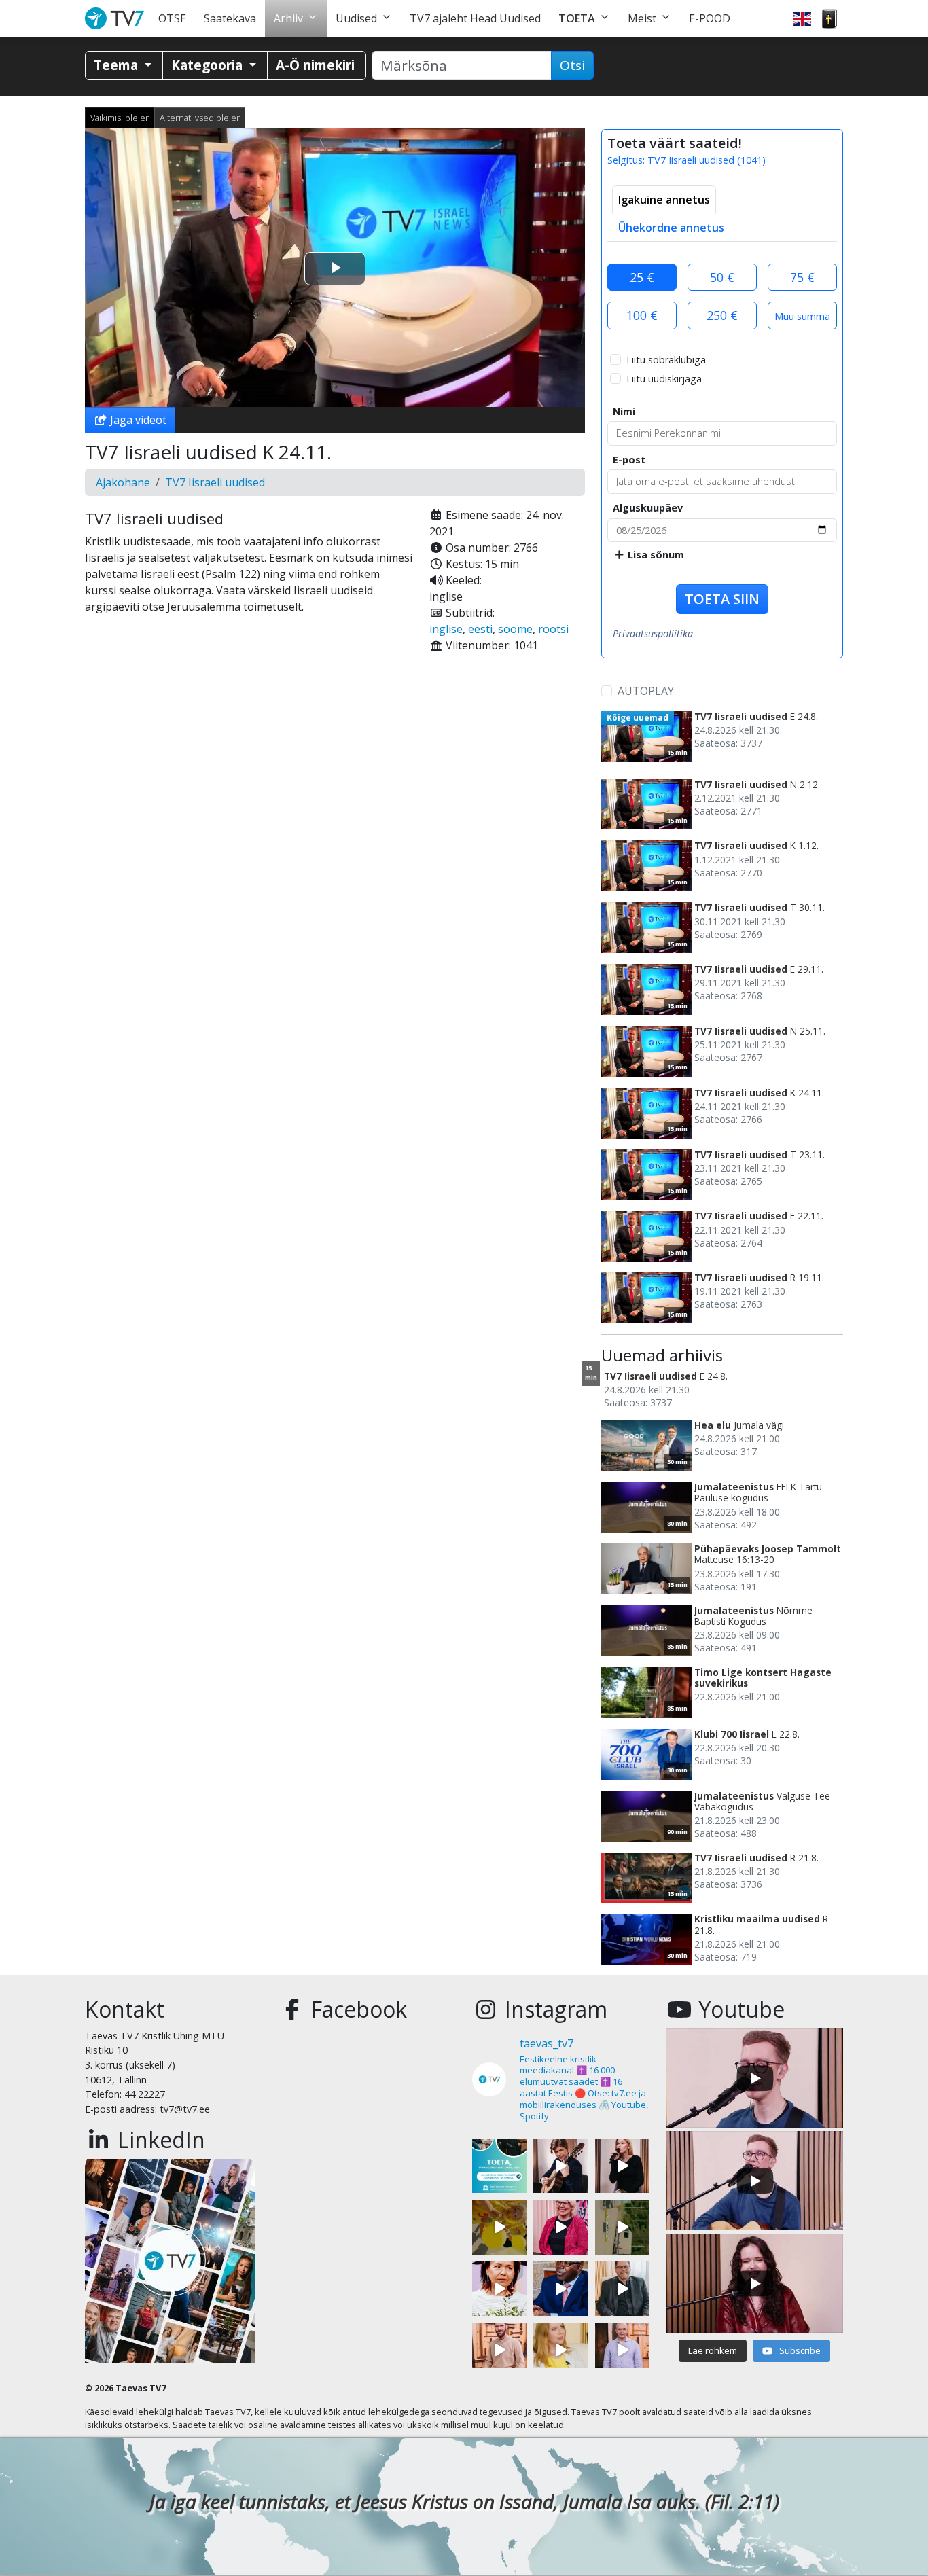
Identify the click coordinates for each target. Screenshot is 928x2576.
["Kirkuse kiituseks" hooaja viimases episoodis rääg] (560, 2227)
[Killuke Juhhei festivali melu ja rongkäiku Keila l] (499, 2227)
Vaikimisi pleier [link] (120, 118)
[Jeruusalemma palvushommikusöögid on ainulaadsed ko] (560, 2289)
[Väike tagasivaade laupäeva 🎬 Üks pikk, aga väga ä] (622, 2227)
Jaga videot (137, 420)
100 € (642, 315)
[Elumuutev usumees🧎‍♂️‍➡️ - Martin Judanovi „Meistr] (499, 2350)
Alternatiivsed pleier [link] (200, 118)
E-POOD (710, 18)
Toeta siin (722, 599)
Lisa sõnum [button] (655, 555)
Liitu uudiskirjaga (664, 379)
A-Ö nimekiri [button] (315, 65)
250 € (722, 315)
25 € (642, 277)
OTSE (172, 18)
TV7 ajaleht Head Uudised (475, 18)
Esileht (117, 19)
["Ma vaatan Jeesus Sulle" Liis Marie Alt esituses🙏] (560, 2166)
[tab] (664, 200)
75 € (802, 277)
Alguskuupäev (648, 508)
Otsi (572, 65)
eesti (480, 629)
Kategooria (209, 65)
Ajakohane (123, 482)
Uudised (356, 18)
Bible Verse (829, 19)
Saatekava (230, 18)
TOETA (577, 18)
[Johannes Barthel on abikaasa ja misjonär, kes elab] (622, 2289)
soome (515, 629)
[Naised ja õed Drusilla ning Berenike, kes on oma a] (499, 2289)
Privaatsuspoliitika (653, 633)
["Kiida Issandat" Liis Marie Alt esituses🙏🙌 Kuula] (622, 2166)
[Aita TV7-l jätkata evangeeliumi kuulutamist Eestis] (499, 2166)
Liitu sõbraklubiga (666, 360)
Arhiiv (288, 18)
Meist (642, 18)
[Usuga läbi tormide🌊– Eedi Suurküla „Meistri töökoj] (622, 2350)
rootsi (553, 629)
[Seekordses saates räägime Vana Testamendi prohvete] (560, 2350)
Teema (118, 65)
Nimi (624, 411)
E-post (629, 460)
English (802, 19)
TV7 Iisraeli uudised (215, 482)
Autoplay (646, 691)
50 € (722, 277)
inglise (446, 629)
